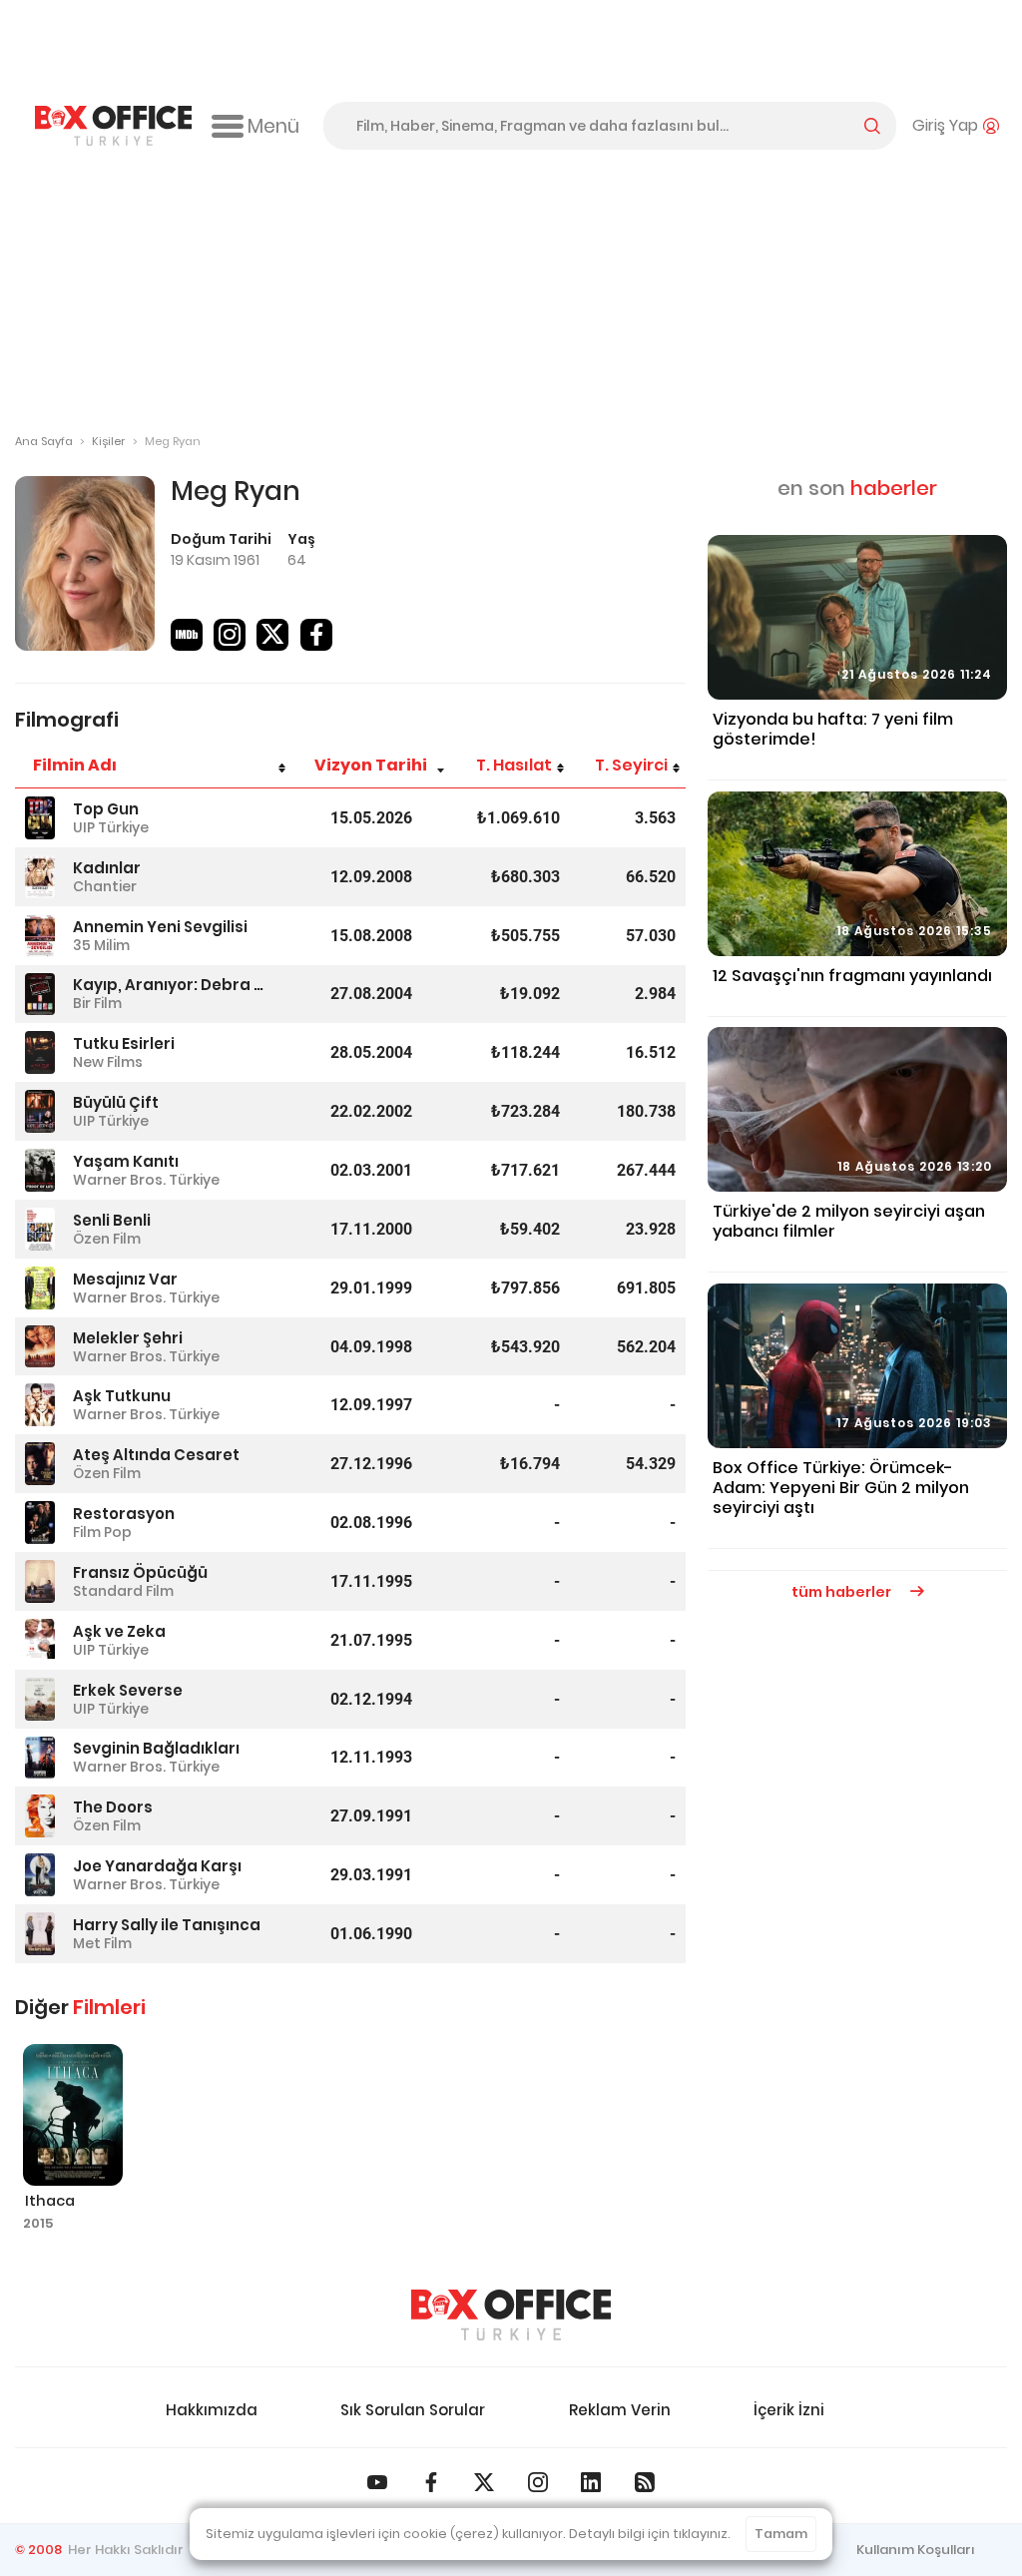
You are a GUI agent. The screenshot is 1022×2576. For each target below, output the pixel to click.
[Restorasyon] (40, 1523)
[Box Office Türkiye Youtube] (377, 2482)
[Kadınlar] (40, 877)
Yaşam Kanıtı (126, 1161)
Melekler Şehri (128, 1338)
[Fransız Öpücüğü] (40, 1581)
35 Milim (101, 945)
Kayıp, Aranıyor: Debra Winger (169, 985)
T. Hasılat (514, 765)
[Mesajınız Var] (40, 1288)
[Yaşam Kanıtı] (40, 1170)
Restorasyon (124, 1514)
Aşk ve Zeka (119, 1631)
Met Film (102, 1943)
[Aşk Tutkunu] (40, 1405)
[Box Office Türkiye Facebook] (431, 2482)
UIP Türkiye (111, 827)
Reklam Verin (620, 2410)
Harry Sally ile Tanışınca (167, 1925)
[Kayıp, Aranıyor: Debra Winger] (40, 995)
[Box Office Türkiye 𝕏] (484, 2482)
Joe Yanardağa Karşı (157, 1866)
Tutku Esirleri (124, 1043)
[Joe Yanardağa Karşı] (40, 1875)
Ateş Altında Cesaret (156, 1455)
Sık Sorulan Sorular (413, 2410)
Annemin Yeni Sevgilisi (160, 927)
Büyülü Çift (116, 1102)
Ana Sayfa (44, 441)
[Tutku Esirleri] (40, 1052)
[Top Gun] (40, 818)
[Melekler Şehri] (40, 1347)
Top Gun (106, 809)
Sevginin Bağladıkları (156, 1748)
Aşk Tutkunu (122, 1396)
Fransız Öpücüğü (140, 1572)
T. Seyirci (631, 765)
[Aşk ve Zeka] (40, 1640)
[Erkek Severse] (40, 1699)
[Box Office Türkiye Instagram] (538, 2482)
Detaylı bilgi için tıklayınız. (650, 2534)
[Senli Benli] (40, 1229)
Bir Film (97, 1003)
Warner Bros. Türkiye (146, 1180)
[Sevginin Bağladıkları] (40, 1758)
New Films (108, 1062)
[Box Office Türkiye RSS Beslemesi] (645, 2482)
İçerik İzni (789, 2410)
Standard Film (123, 1591)
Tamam (781, 2534)
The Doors (113, 1807)
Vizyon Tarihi (371, 765)
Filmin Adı (75, 765)
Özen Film (107, 1239)
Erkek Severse (128, 1690)
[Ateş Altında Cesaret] (40, 1464)
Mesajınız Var (125, 1279)
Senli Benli (112, 1220)
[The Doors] (40, 1816)
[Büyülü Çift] (40, 1111)
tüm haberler (843, 1592)
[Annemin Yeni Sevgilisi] (40, 936)
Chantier (105, 886)
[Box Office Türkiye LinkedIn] (591, 2482)
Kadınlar (107, 868)
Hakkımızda (212, 2410)
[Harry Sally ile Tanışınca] (40, 1934)
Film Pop (102, 1532)
